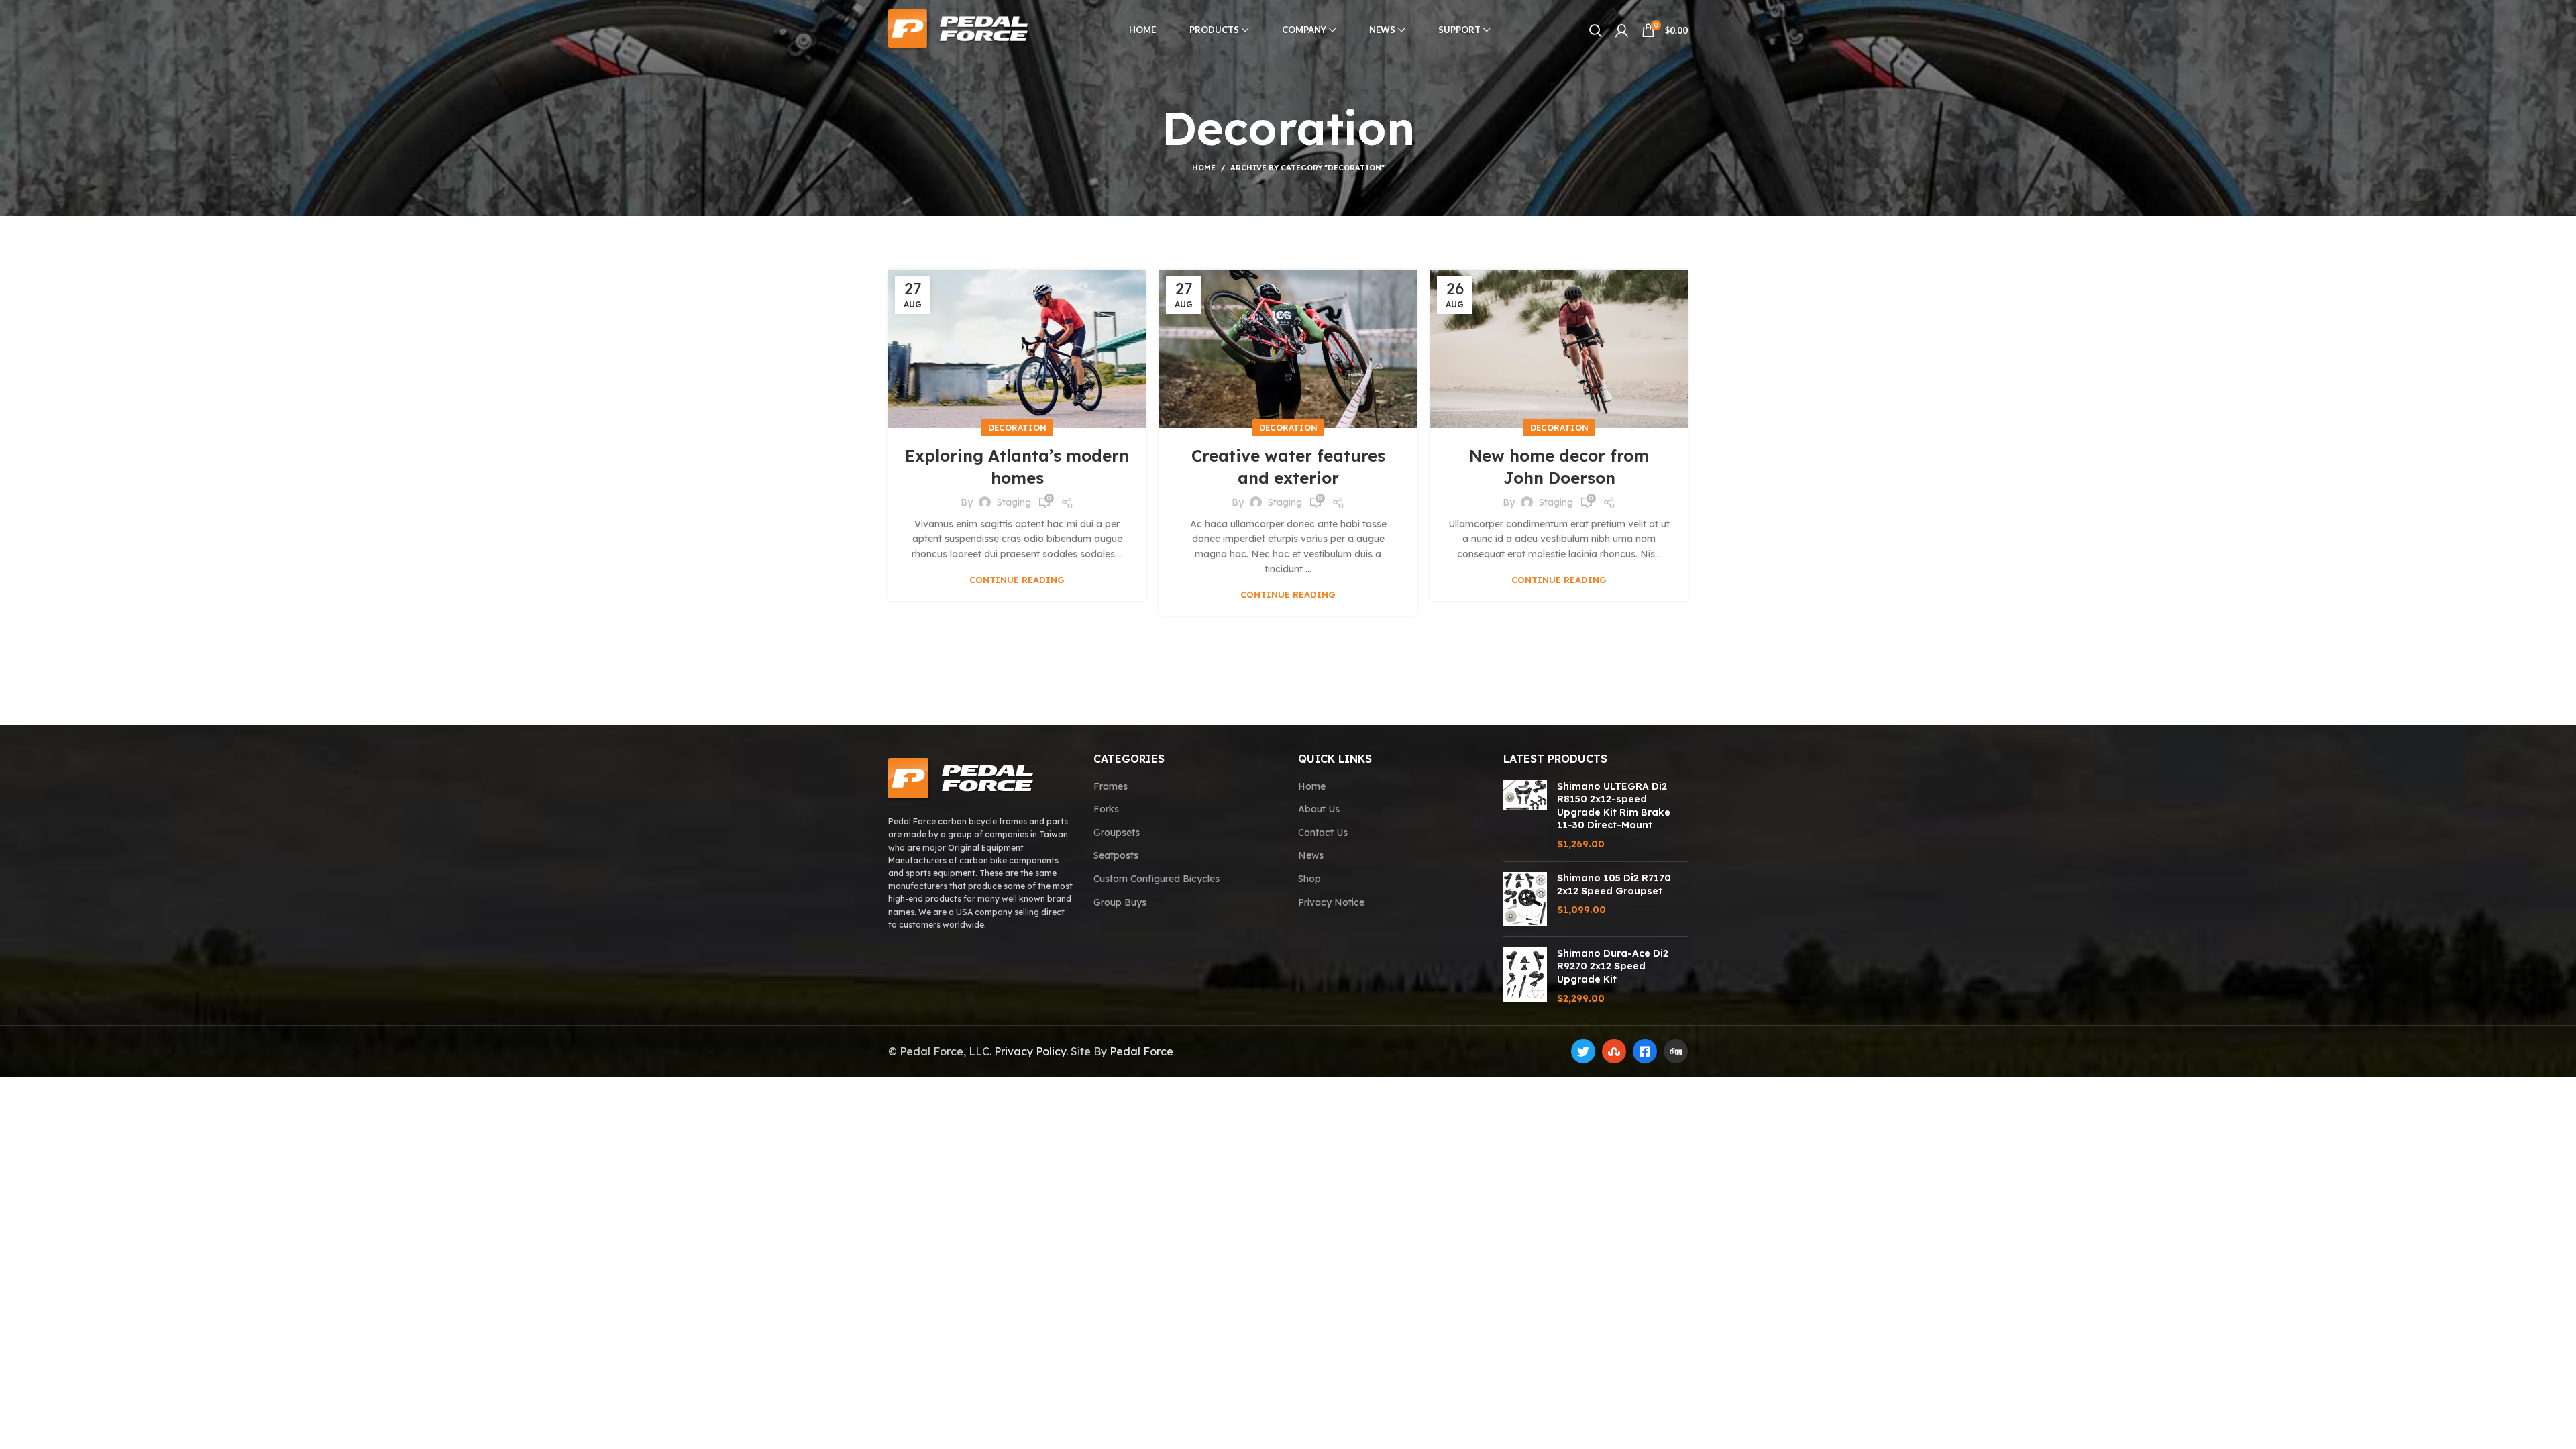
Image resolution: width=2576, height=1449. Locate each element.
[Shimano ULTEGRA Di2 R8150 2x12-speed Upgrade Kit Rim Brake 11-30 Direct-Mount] (1525, 816)
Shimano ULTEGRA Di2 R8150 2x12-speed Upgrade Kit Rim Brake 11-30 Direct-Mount (1614, 806)
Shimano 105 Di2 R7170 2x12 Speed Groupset (1614, 885)
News (1311, 855)
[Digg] (1676, 1051)
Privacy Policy (1030, 1051)
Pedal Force (1141, 1051)
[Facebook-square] (1645, 1051)
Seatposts (1116, 855)
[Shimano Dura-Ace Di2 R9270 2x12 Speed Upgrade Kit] (1525, 976)
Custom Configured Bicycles (1157, 879)
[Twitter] (1583, 1051)
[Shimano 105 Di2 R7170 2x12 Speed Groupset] (1525, 899)
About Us (1319, 809)
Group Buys (1120, 902)
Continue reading (1017, 580)
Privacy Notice (1331, 902)
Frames (1111, 786)
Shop (1309, 879)
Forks (1106, 809)
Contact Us (1323, 833)
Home (1204, 168)
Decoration (1017, 428)
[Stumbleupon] (1614, 1051)
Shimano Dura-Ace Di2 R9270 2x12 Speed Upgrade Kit (1613, 966)
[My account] (1622, 30)
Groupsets (1117, 833)
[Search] (1596, 30)
